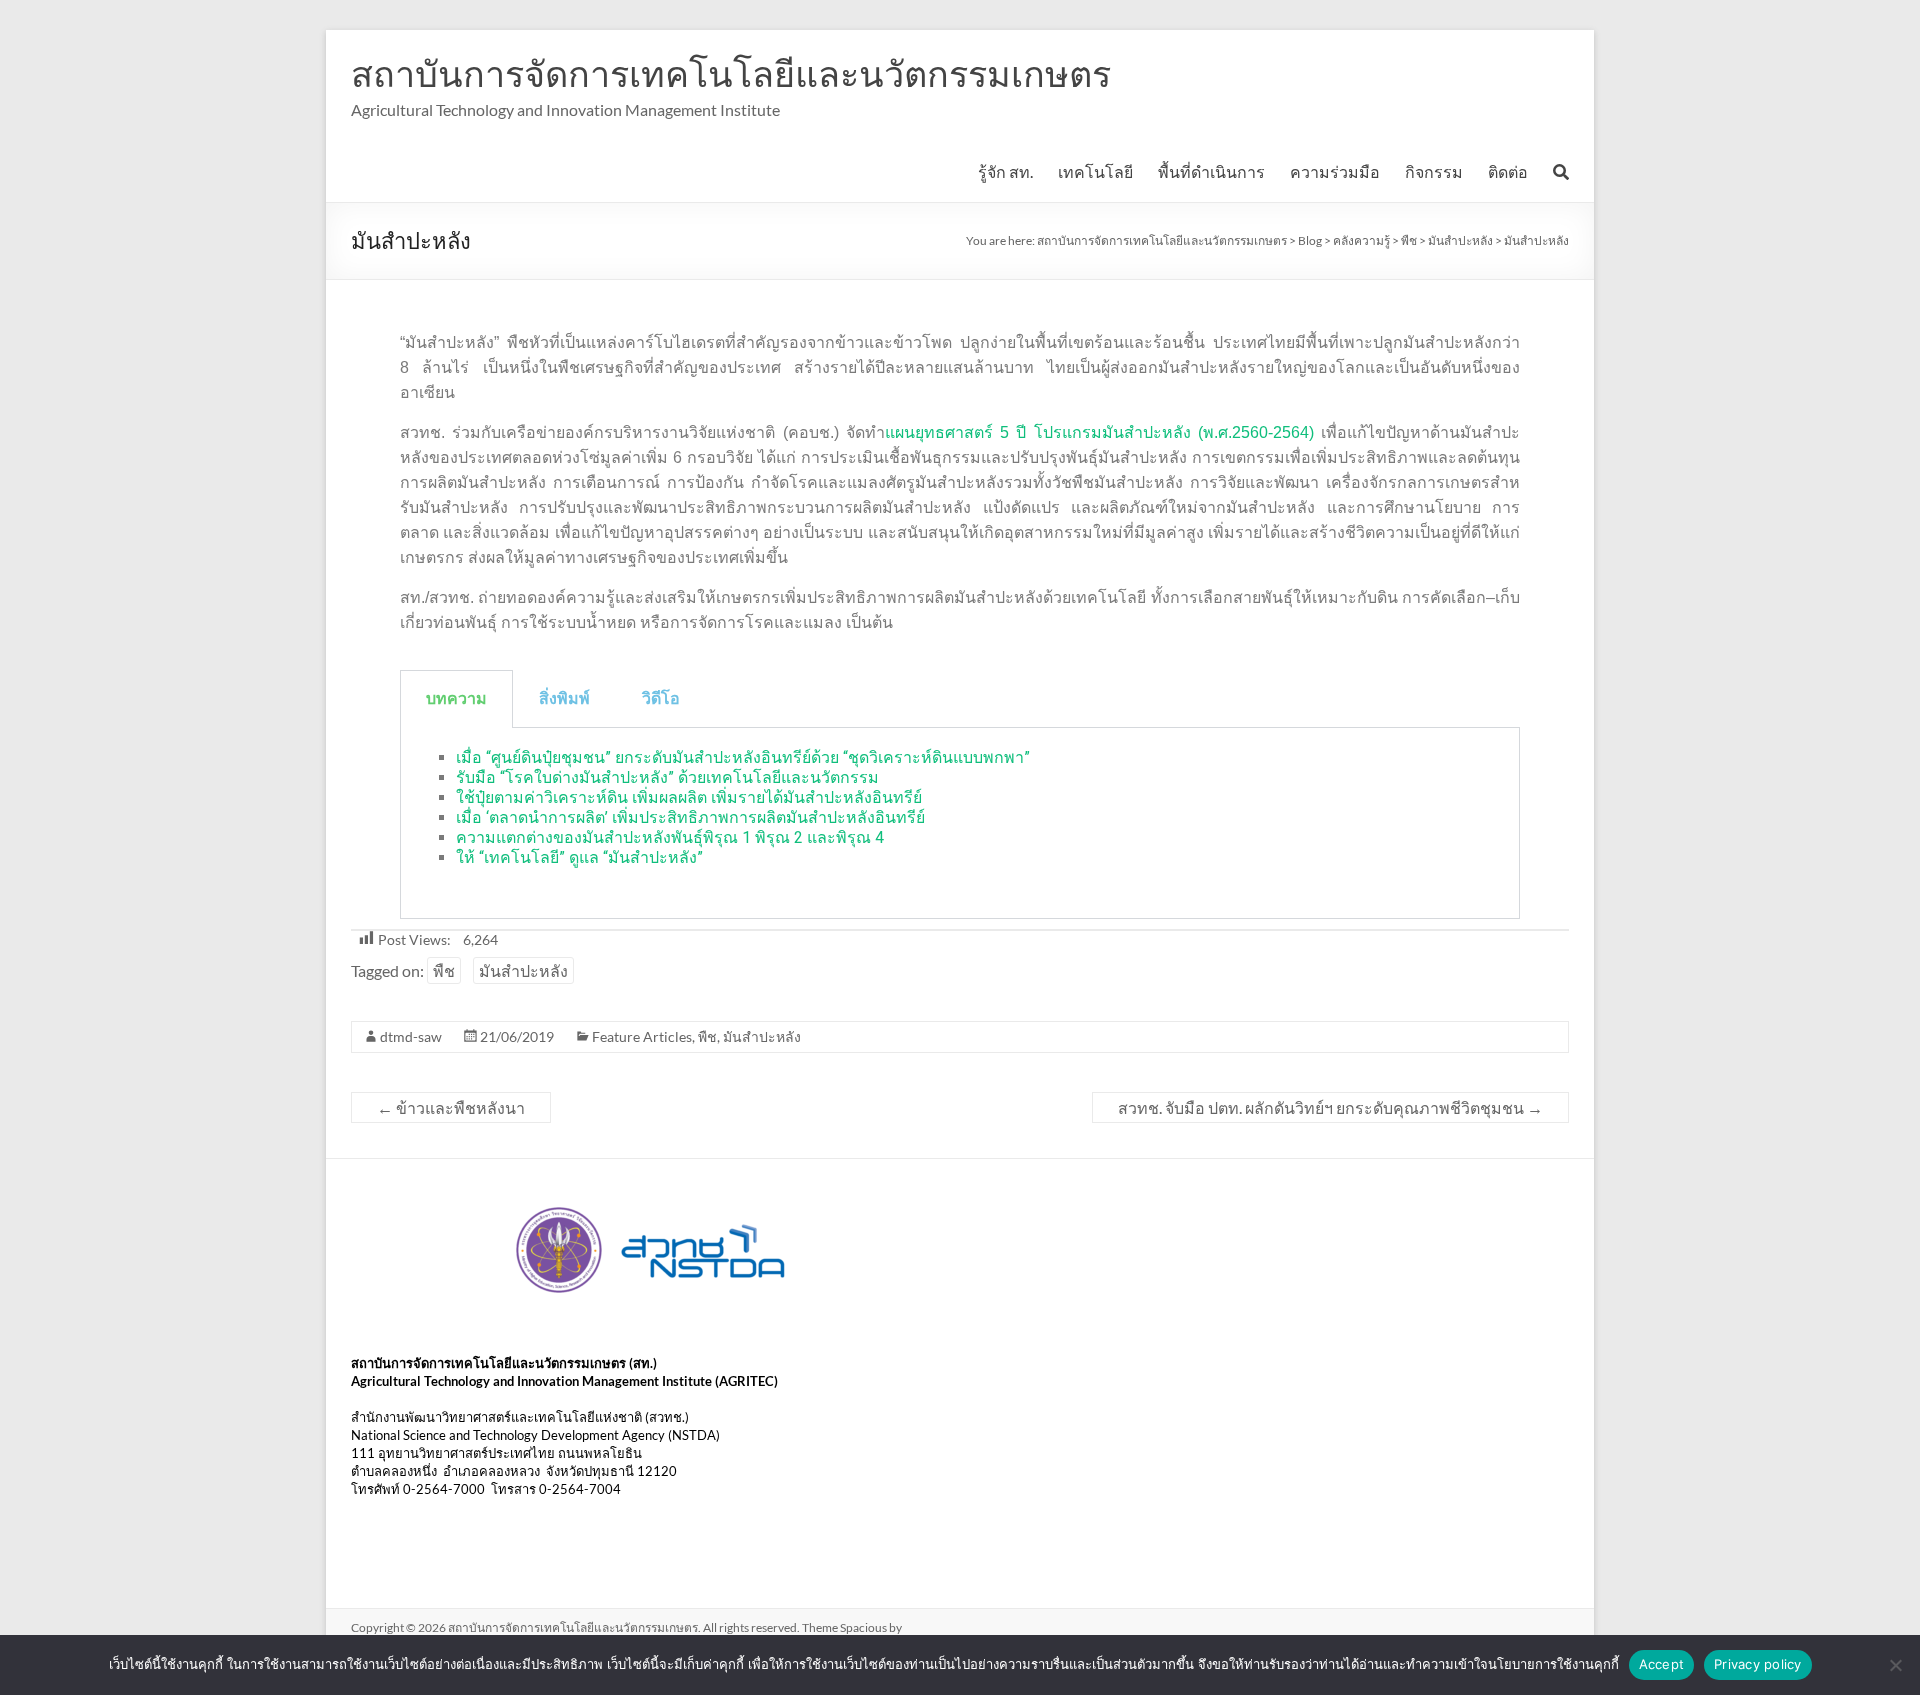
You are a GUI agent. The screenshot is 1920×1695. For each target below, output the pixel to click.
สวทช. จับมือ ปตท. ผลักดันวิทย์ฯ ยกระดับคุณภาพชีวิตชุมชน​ (1330, 1107)
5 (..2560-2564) (1157, 432)
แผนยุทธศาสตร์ (942, 432)
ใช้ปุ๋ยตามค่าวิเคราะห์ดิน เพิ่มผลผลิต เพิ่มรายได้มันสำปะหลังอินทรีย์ (689, 797)
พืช (444, 970)
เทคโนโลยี (1095, 171)
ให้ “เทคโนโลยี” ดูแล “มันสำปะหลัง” (579, 857)
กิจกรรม (1434, 171)
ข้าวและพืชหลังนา (451, 1107)
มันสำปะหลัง (523, 970)
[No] (1895, 1665)
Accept (1662, 1664)
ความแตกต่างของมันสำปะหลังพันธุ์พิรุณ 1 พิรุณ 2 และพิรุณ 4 (670, 837)
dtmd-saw (411, 1036)
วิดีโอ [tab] (661, 698)
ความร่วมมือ (1335, 171)
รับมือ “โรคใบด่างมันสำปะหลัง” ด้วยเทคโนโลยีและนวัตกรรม (667, 777)
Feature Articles (642, 1036)
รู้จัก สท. (1005, 171)
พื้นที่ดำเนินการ (1211, 171)
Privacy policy (1758, 1664)
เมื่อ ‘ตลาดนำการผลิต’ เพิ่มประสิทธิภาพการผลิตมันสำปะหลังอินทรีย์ (690, 817)
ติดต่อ (1508, 171)
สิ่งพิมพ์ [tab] (564, 698)
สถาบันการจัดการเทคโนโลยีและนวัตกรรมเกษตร (731, 73)
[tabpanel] (960, 823)
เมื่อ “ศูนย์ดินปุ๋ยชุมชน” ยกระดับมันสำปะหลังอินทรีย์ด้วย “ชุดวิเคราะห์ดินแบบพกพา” (743, 757)
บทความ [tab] (456, 698)
